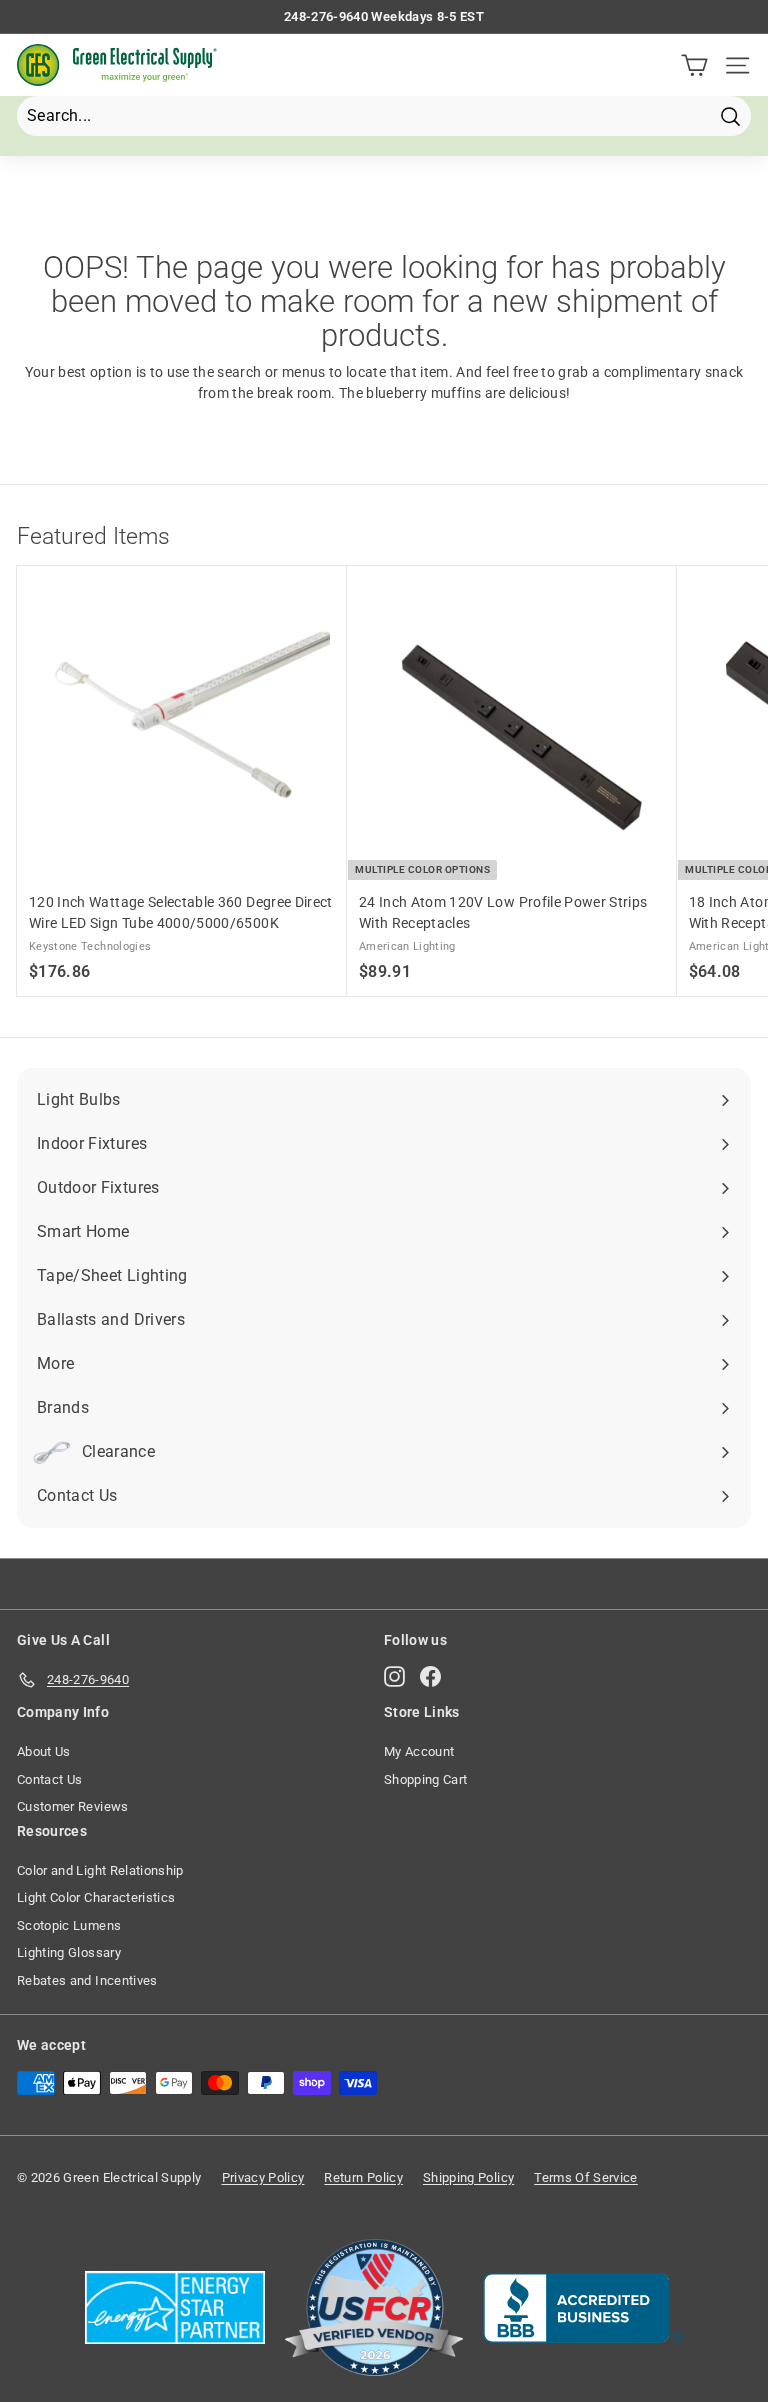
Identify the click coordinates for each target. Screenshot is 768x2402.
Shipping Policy (468, 2177)
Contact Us (50, 1779)
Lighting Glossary (69, 1952)
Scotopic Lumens (69, 1925)
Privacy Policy (263, 2177)
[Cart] (694, 65)
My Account (419, 1751)
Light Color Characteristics (96, 1897)
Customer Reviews (73, 1806)
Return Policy (363, 2177)
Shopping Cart (426, 1779)
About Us (44, 1751)
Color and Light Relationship (100, 1870)
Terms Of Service (586, 2177)
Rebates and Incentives (87, 1980)
